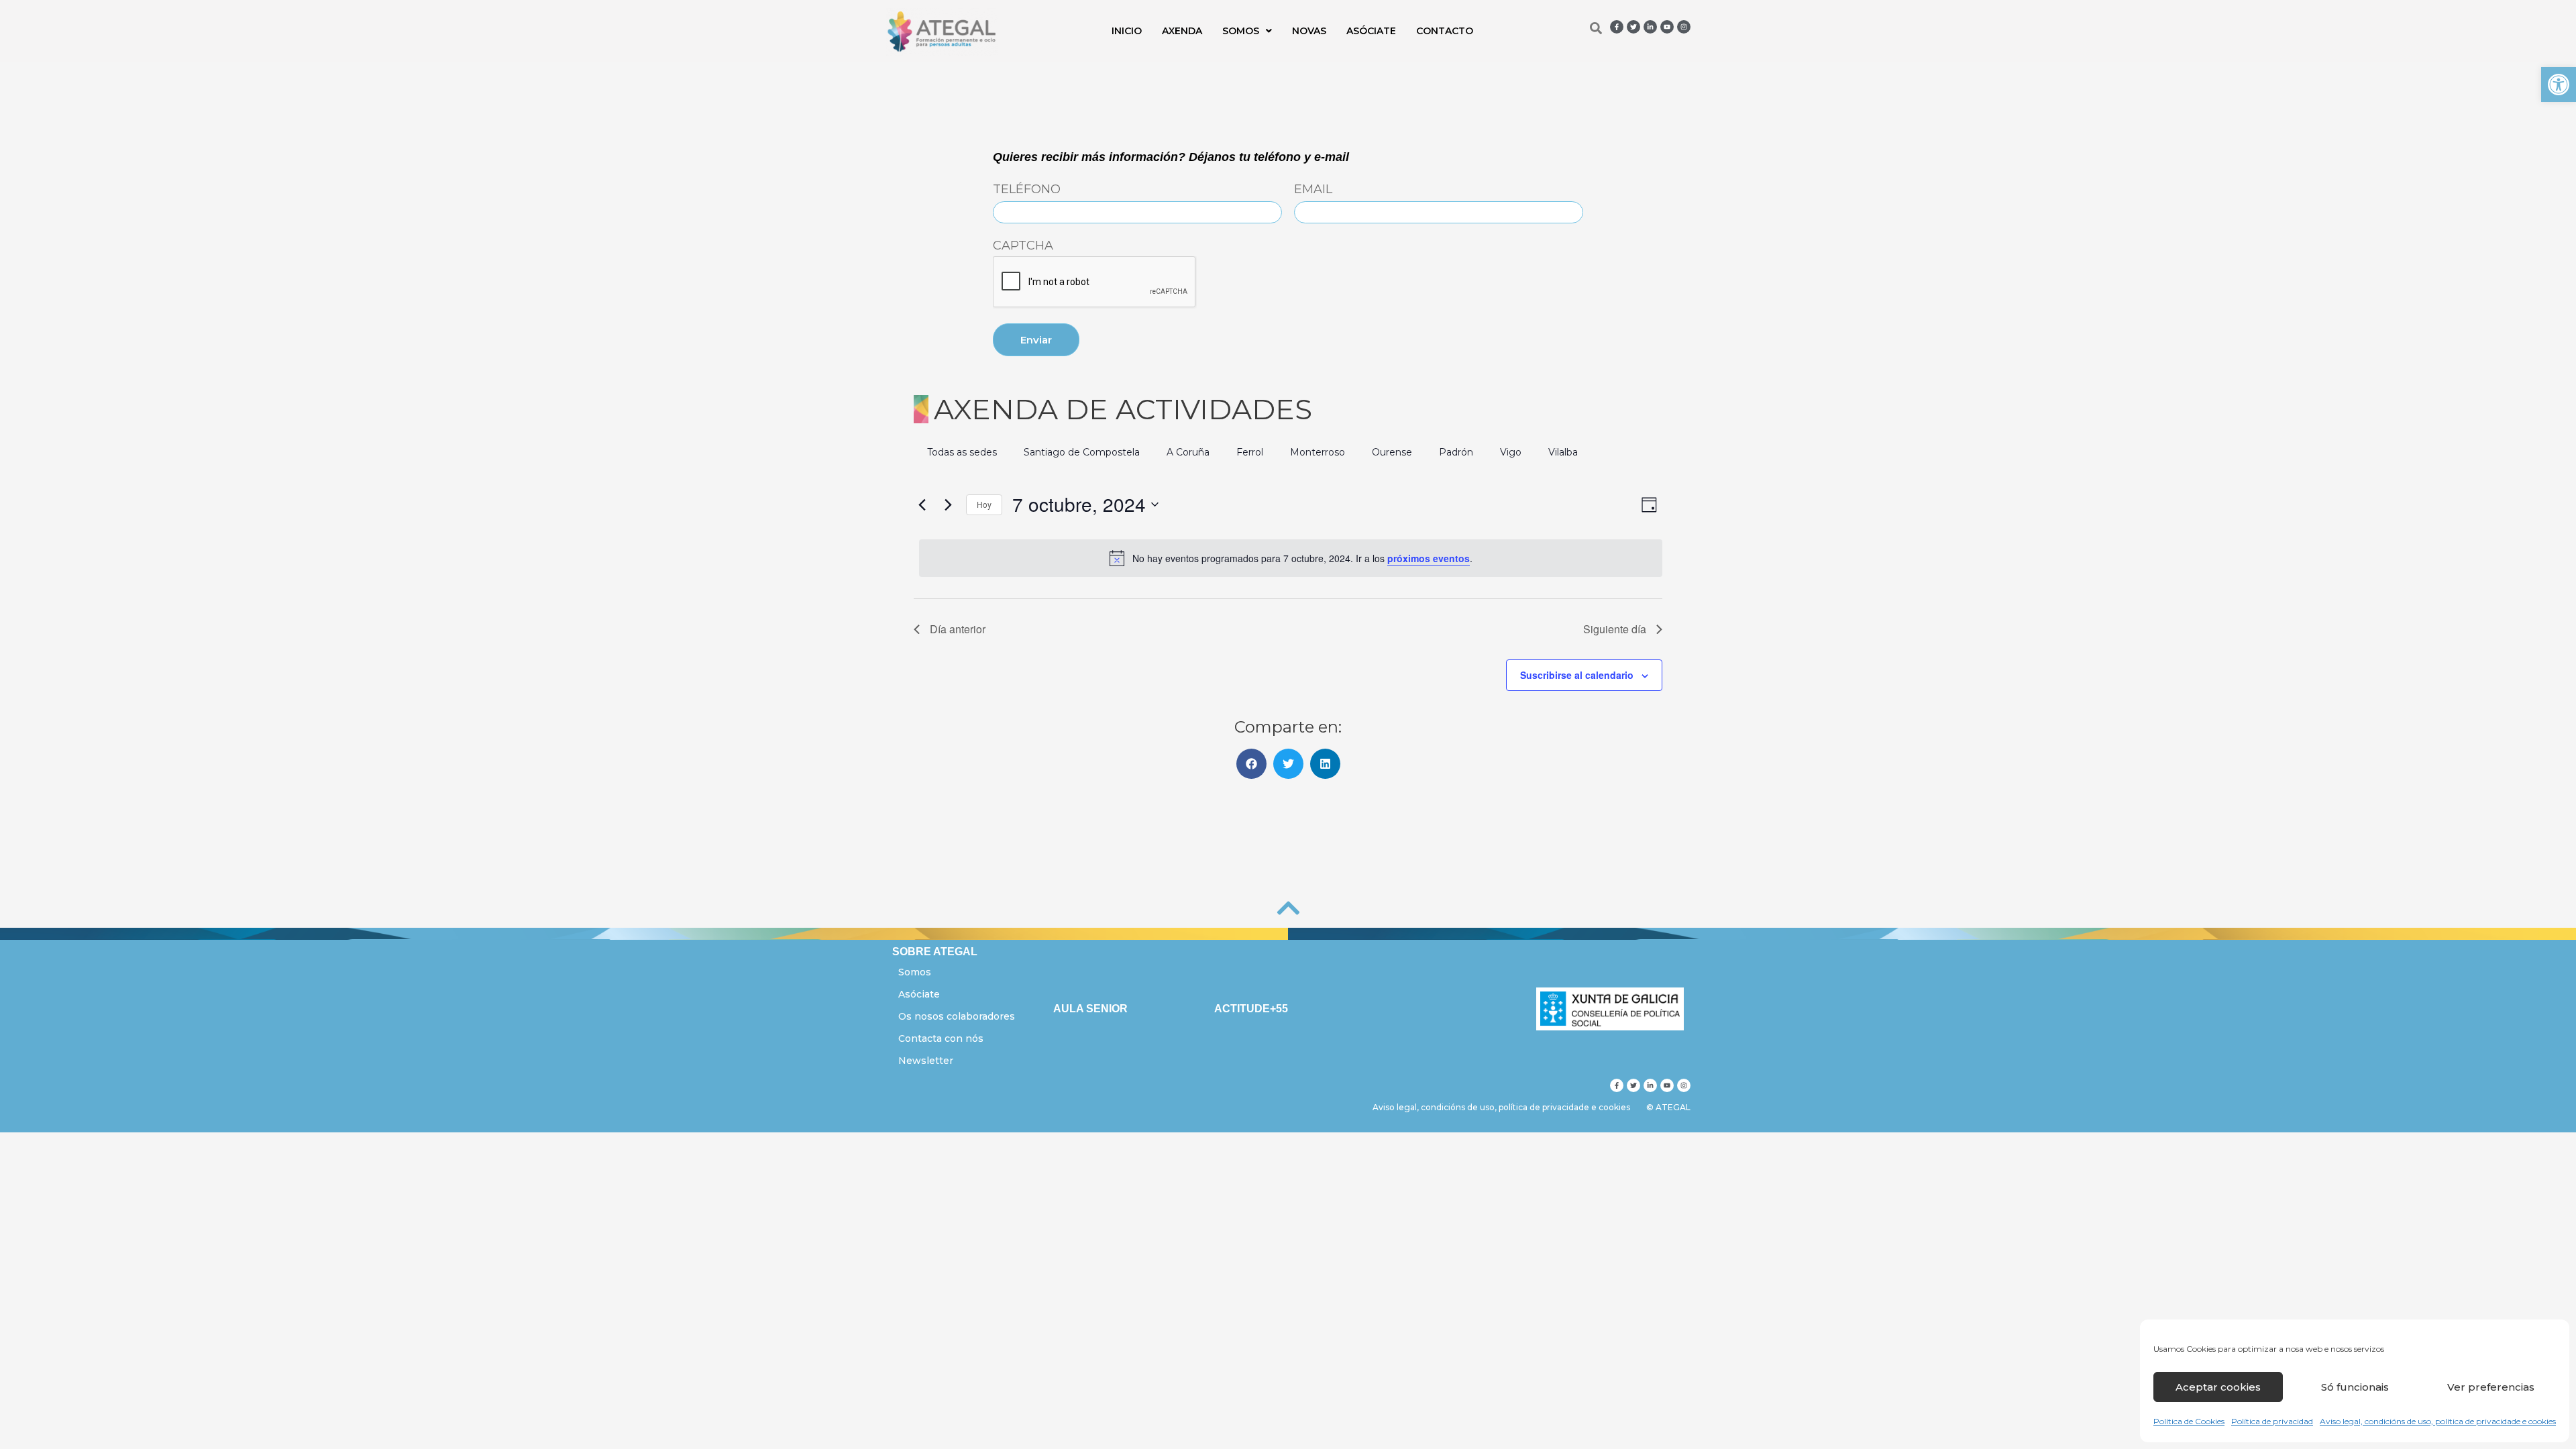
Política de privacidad (2272, 1421)
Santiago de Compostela (1082, 452)
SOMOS (1241, 31)
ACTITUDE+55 (1251, 1009)
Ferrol (1250, 452)
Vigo (1511, 452)
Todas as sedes (962, 452)
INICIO (1127, 31)
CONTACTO (1445, 31)
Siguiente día (1615, 629)
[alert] (1291, 558)
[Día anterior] (922, 504)
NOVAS (1309, 31)
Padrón (1456, 452)
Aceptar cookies (2218, 1387)
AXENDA (1182, 31)
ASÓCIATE (1371, 31)
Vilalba (1563, 452)
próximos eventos (1429, 558)
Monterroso (1318, 452)
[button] (2559, 85)
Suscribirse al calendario (1577, 675)
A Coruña (1188, 452)
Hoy (984, 504)
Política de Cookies (2189, 1421)
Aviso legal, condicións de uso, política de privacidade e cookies (2438, 1421)
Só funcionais (2355, 1387)
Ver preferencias (2491, 1387)
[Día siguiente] (948, 504)
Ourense (1392, 452)
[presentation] (1095, 282)
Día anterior (958, 629)
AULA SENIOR (1090, 1009)
